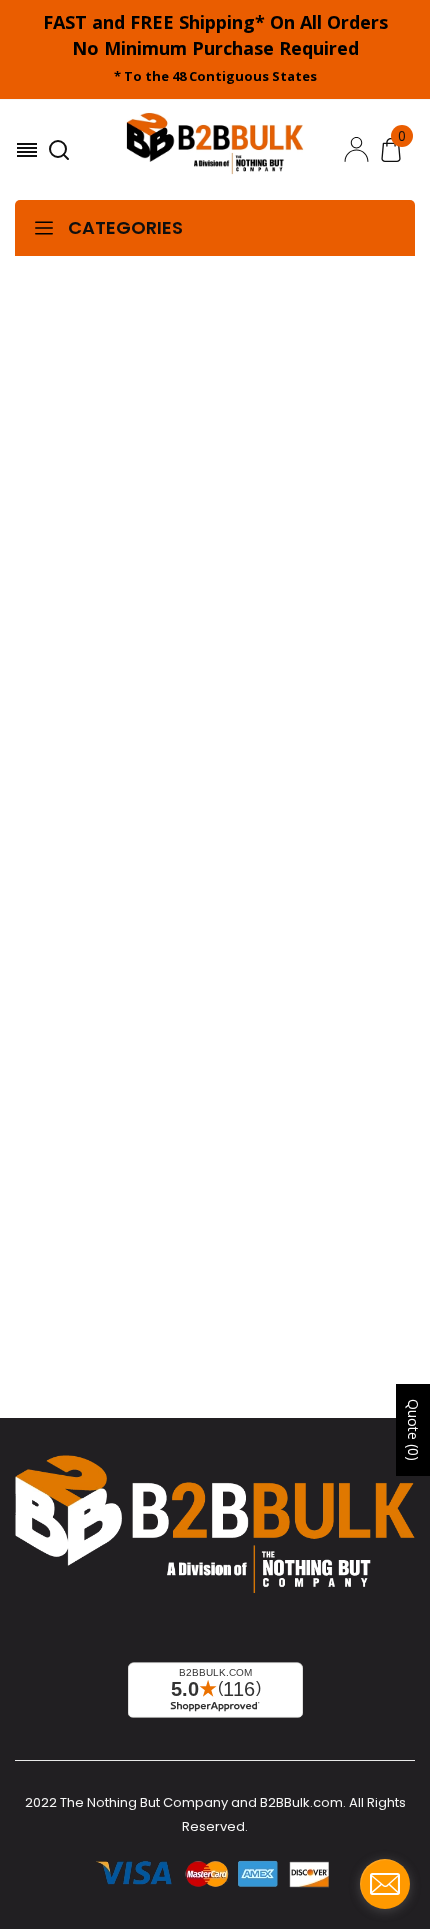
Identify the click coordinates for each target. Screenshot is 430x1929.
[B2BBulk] (215, 150)
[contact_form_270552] (385, 1884)
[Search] (61, 150)
